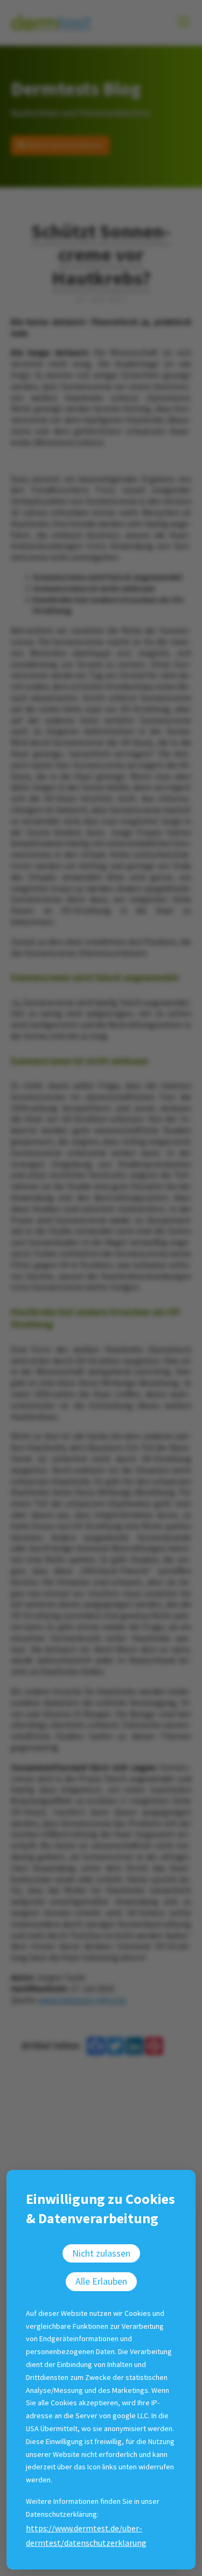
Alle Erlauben (101, 2281)
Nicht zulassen (101, 2253)
